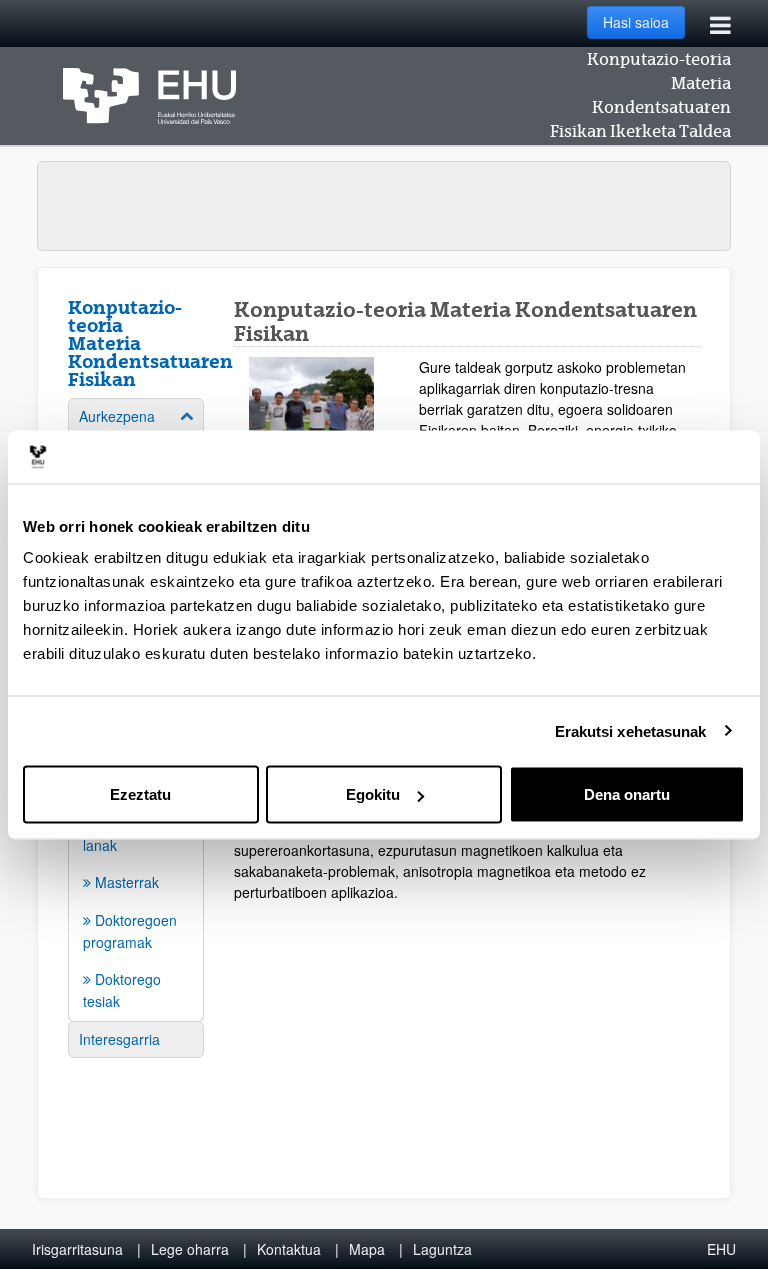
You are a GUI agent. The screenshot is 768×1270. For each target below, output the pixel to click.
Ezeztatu (140, 794)
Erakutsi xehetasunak (631, 730)
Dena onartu (627, 794)
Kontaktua (289, 1249)
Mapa (367, 1249)
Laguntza (442, 1249)
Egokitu (373, 794)
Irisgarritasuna (77, 1249)
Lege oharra (190, 1249)
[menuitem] (136, 882)
